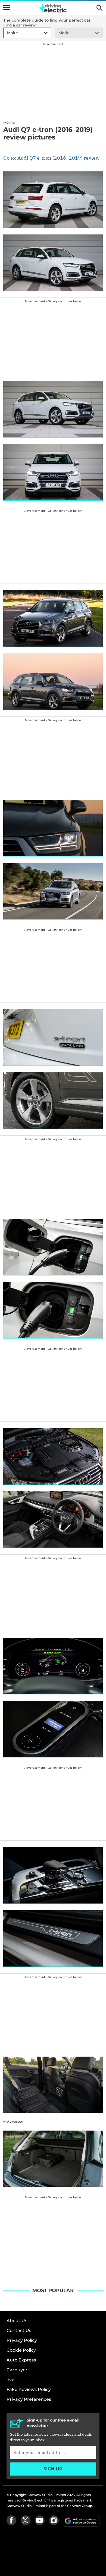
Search (99, 8)
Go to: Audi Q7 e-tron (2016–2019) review (51, 158)
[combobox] (6, 33)
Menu (7, 8)
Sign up (53, 2469)
